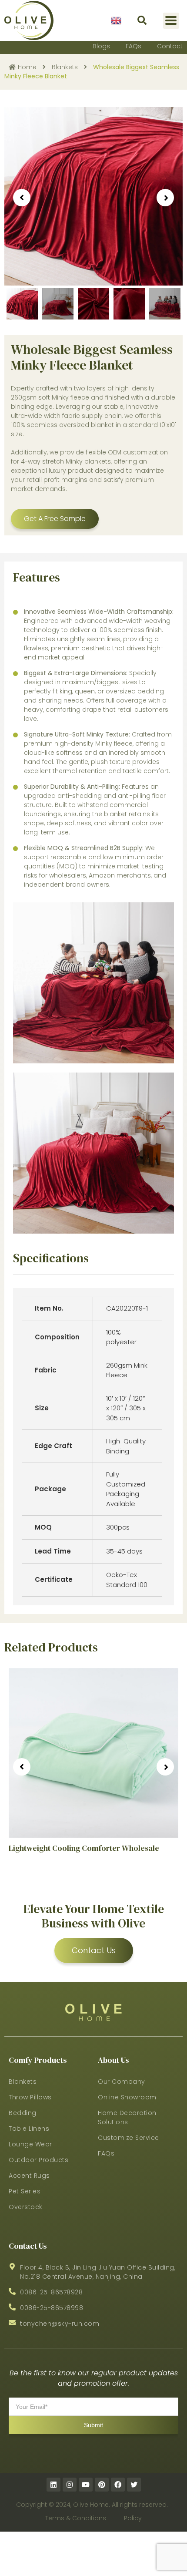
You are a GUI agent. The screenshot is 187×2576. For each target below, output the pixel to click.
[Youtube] (86, 2485)
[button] (142, 21)
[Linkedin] (53, 2485)
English (116, 20)
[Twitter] (134, 2485)
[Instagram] (70, 2485)
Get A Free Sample (55, 519)
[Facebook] (118, 2485)
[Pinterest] (102, 2485)
